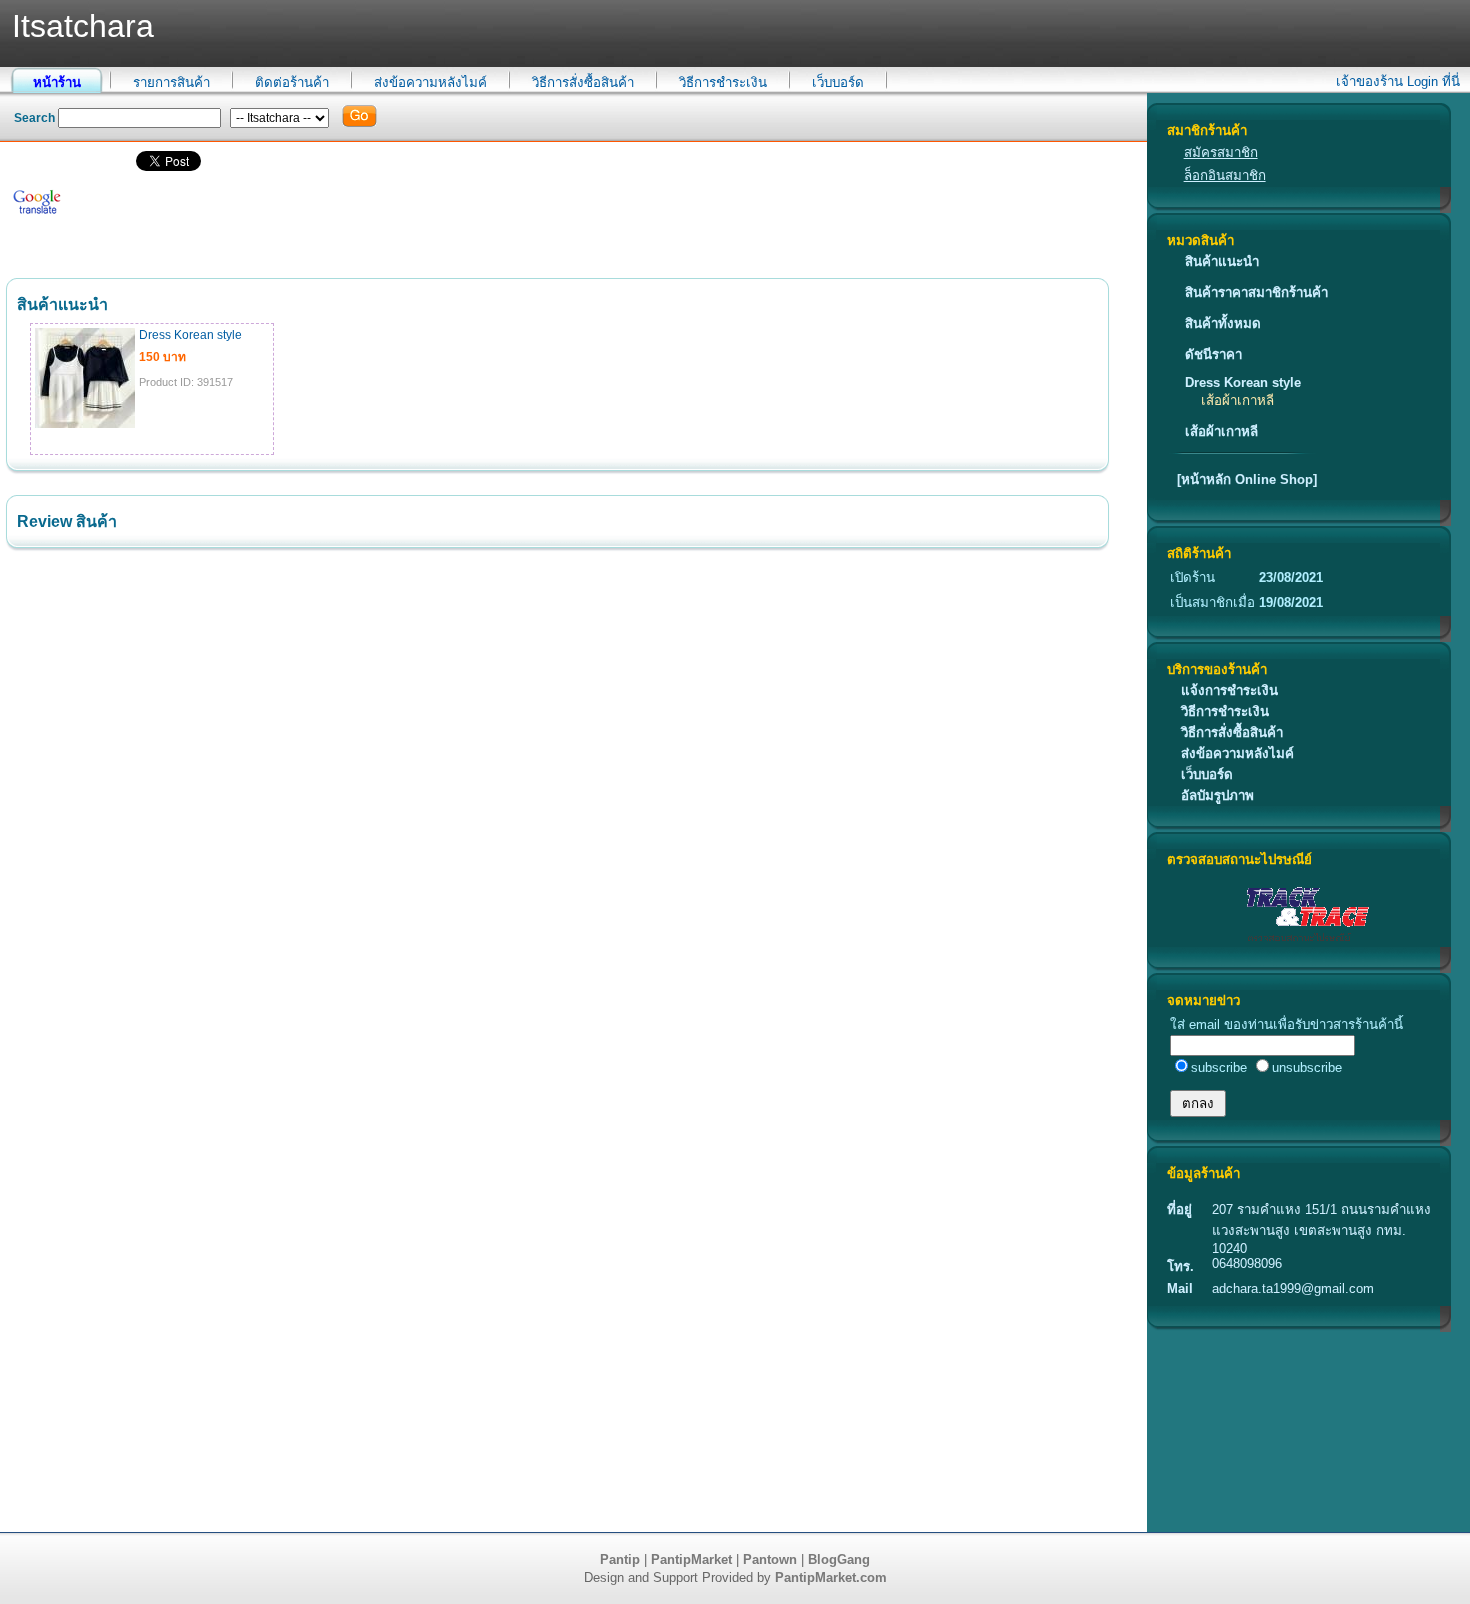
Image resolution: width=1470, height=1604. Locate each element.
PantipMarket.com (831, 1577)
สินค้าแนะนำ (1222, 261)
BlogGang (839, 1559)
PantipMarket (691, 1559)
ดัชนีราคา (1213, 354)
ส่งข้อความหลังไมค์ (430, 82)
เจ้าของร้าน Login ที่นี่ (1398, 81)
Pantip (620, 1559)
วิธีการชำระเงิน (723, 82)
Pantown (770, 1559)
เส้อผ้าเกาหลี (1237, 400)
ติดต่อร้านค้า (292, 82)
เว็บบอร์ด (838, 82)
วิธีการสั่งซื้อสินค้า (583, 82)
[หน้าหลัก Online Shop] (1247, 479)
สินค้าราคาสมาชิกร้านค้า (1256, 292)
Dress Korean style (1243, 382)
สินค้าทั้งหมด (1223, 323)
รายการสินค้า (171, 82)
